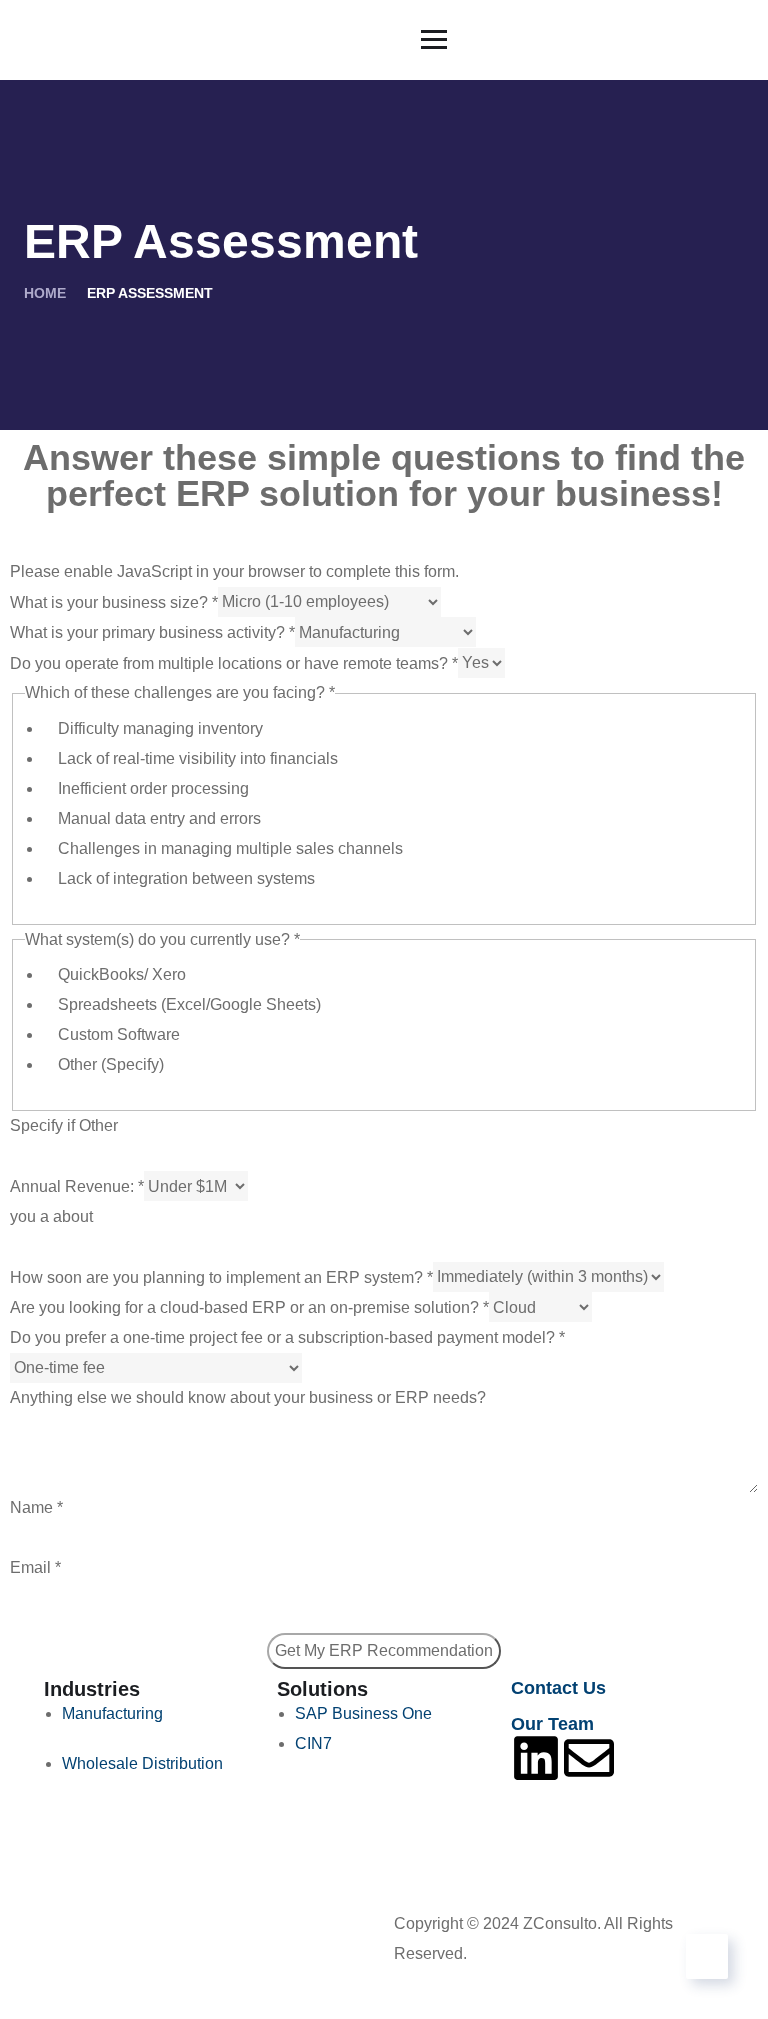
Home (45, 293)
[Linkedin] (536, 1758)
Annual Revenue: (77, 1186)
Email (35, 1567)
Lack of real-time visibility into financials (198, 758)
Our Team (552, 1724)
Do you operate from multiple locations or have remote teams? (234, 662)
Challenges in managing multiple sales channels (230, 848)
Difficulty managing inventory (160, 728)
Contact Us (558, 1688)
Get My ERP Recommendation (384, 1650)
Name (36, 1507)
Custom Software (119, 1034)
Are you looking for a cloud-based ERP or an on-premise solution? (249, 1307)
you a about (51, 1216)
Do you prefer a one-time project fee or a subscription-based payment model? (287, 1337)
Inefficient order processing (153, 788)
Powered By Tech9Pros (554, 1953)
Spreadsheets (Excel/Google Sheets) (189, 1004)
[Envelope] (589, 1758)
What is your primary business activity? (152, 632)
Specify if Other (64, 1125)
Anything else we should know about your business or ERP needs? (248, 1397)
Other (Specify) (111, 1064)
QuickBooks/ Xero (122, 974)
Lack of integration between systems (186, 878)
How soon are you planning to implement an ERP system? (221, 1276)
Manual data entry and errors (159, 818)
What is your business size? (114, 601)
